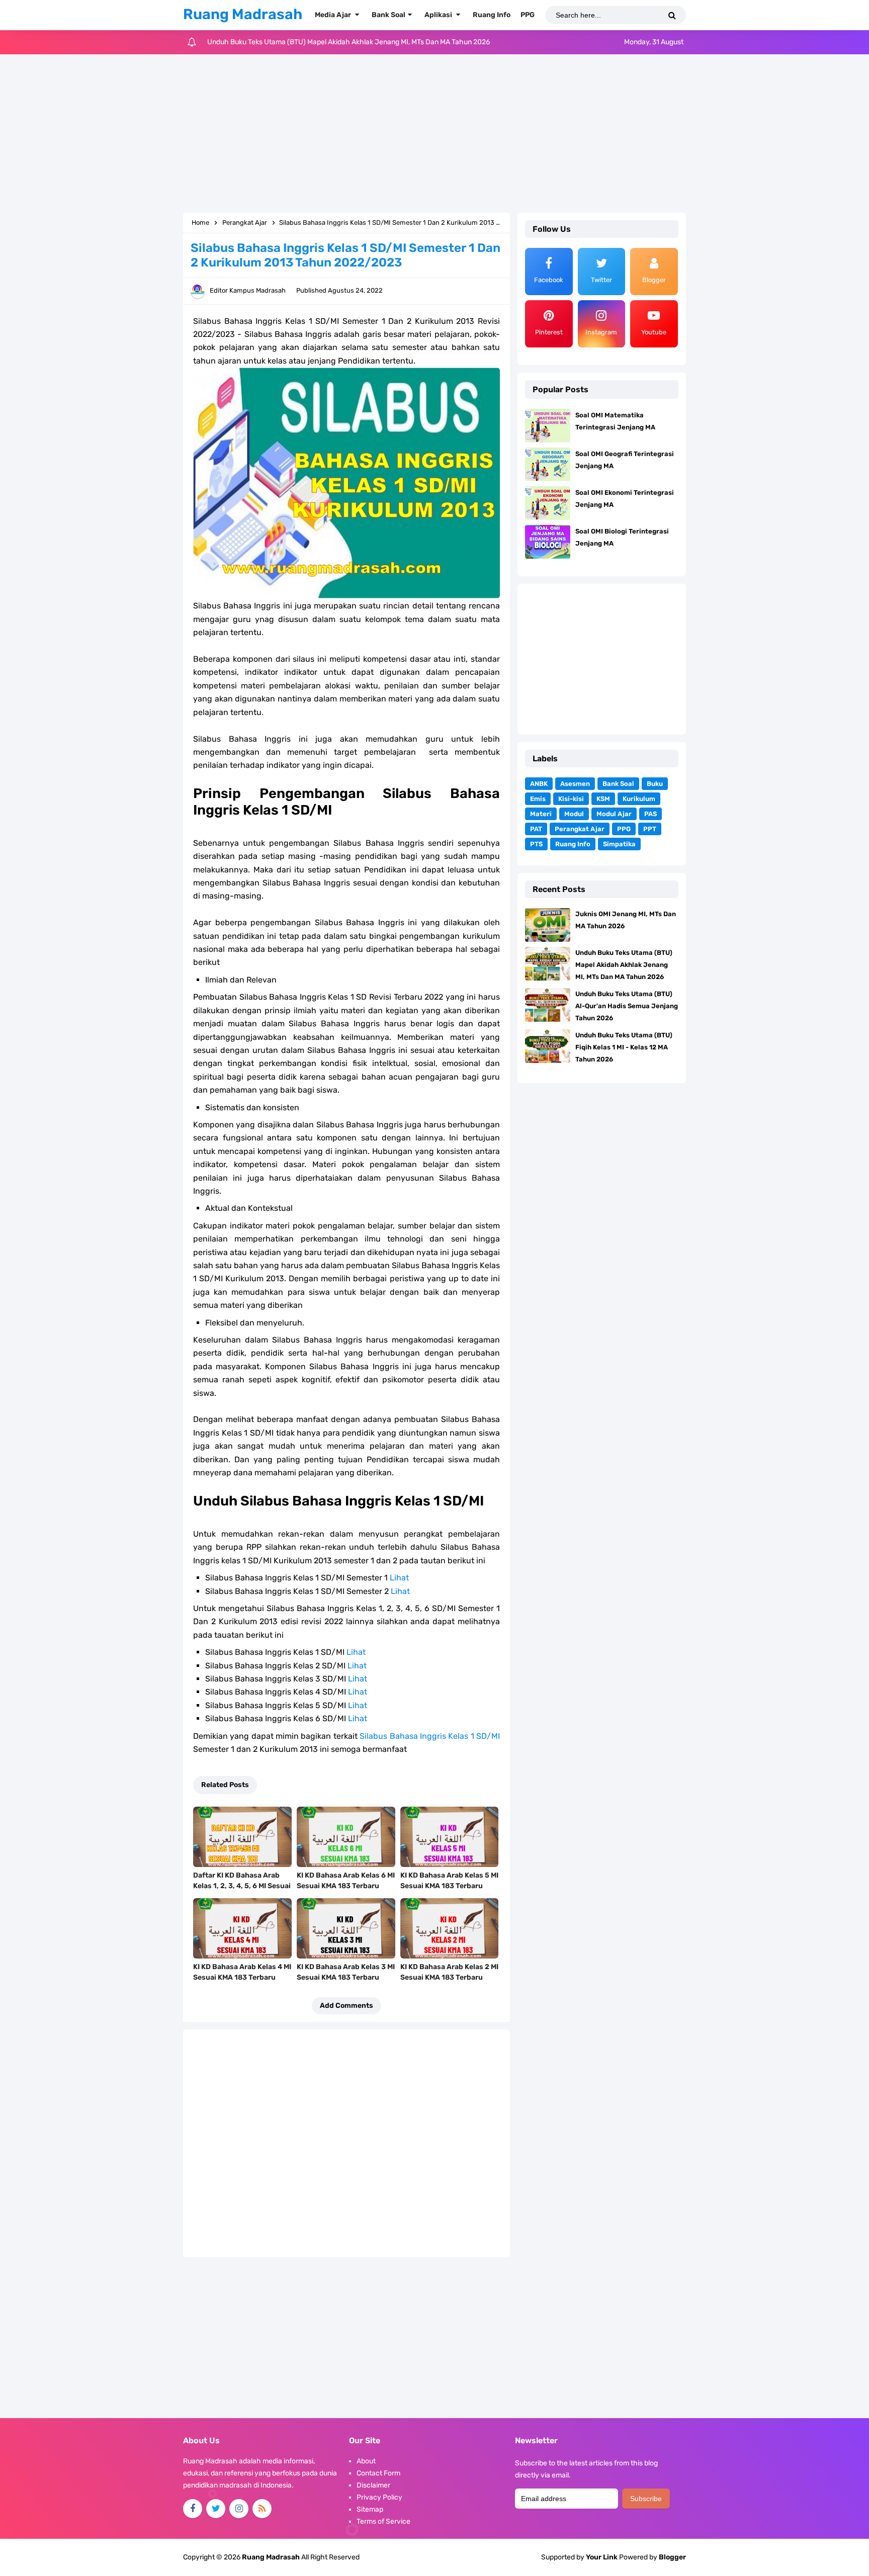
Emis (538, 799)
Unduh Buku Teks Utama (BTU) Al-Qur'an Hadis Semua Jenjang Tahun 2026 (328, 42)
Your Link (602, 2557)
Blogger (672, 2557)
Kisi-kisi (571, 799)
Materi (541, 814)
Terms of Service (383, 2521)
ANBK (539, 784)
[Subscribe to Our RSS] (262, 2509)
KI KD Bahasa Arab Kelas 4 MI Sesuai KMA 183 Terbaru (242, 1972)
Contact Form (378, 2473)
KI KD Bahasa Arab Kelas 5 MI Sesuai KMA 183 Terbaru (449, 1881)
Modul (574, 814)
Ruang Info (573, 844)
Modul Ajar (614, 814)
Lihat (399, 1578)
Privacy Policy (379, 2497)
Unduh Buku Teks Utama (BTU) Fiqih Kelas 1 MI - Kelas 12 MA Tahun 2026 (624, 1047)
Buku (655, 784)
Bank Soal (618, 784)
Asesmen (575, 784)
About (366, 2461)
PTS (536, 844)
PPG (624, 829)
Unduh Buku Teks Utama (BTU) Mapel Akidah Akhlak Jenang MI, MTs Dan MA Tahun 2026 (624, 965)
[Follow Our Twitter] (216, 2509)
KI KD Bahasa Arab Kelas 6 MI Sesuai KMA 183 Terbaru (346, 1881)
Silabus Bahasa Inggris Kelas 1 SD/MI (430, 1736)
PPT (650, 829)
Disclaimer (373, 2485)
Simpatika (619, 844)
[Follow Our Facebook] (193, 2509)
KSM (603, 799)
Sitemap (370, 2509)
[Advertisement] (434, 135)
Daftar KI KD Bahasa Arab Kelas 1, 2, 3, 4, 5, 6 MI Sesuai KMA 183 (242, 1886)
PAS (650, 814)
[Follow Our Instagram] (239, 2509)
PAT (536, 829)
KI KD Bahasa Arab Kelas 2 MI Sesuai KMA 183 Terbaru (449, 1972)
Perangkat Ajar (580, 829)
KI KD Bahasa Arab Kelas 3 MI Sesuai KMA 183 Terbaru (346, 1972)
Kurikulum (639, 799)
